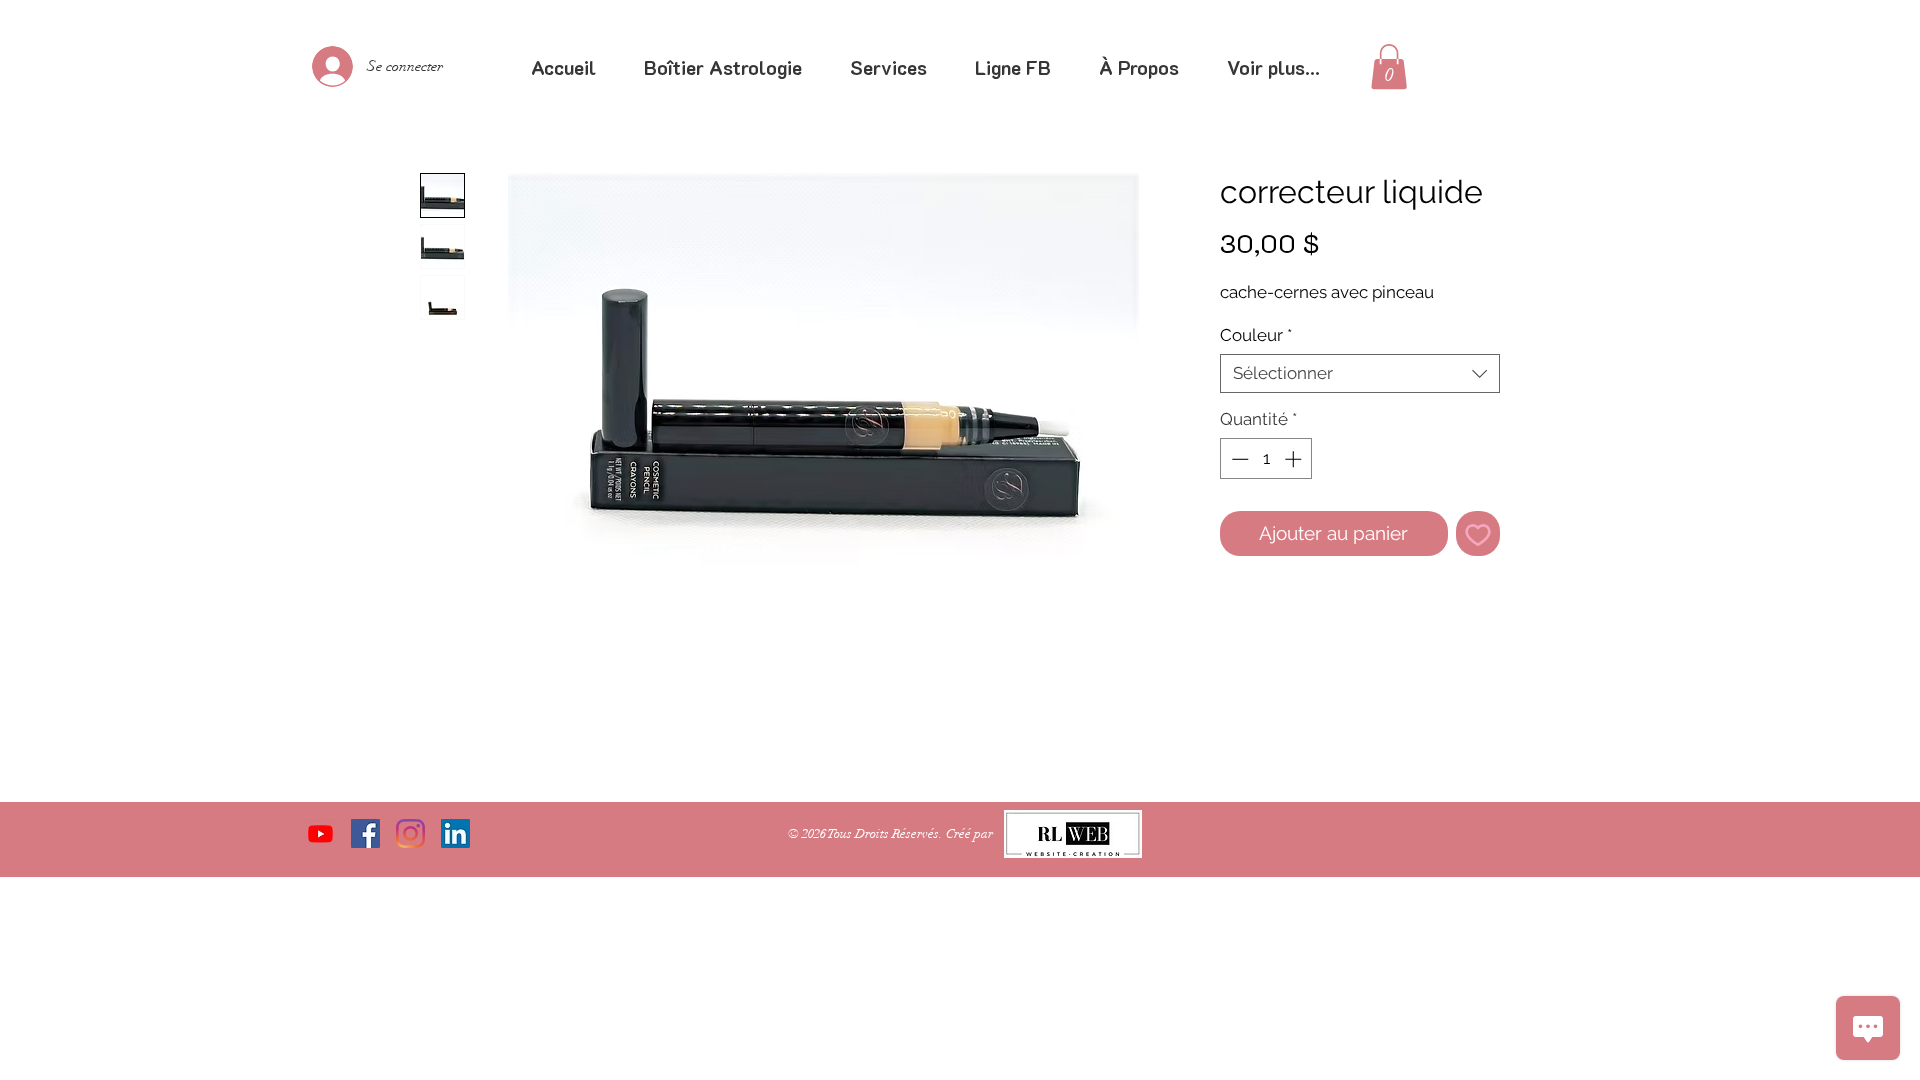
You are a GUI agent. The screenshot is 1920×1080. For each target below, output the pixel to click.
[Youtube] (320, 833)
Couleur (1256, 335)
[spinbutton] (1266, 459)
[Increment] (1295, 459)
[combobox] (1360, 373)
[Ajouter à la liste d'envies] (1478, 533)
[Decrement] (1238, 459)
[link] (1389, 66)
